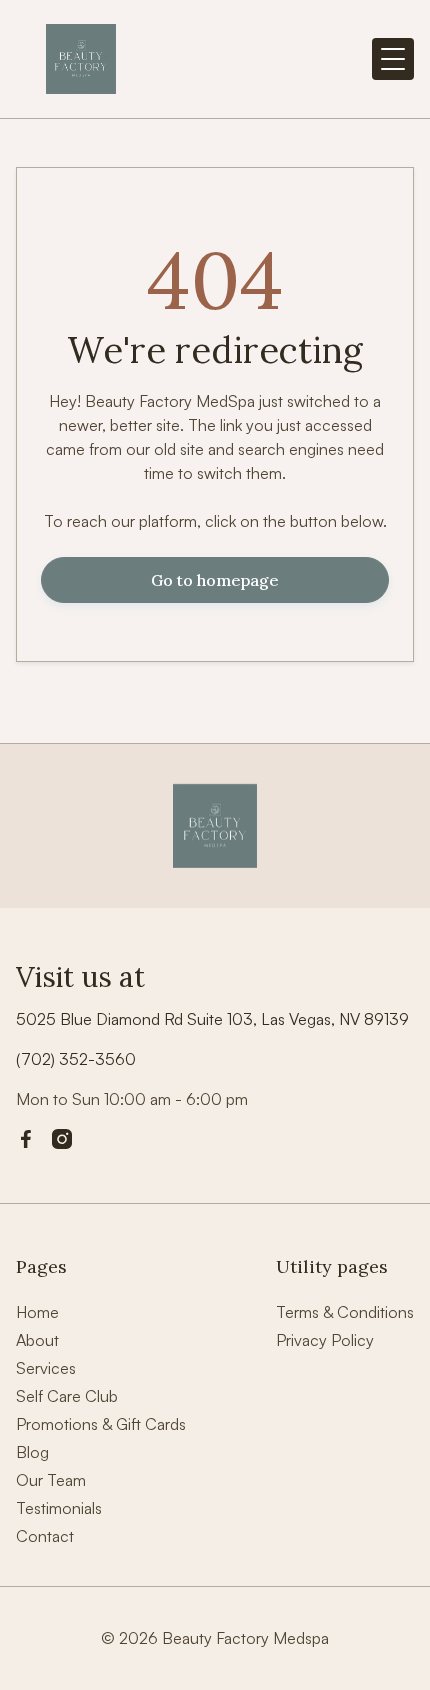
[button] (393, 59)
